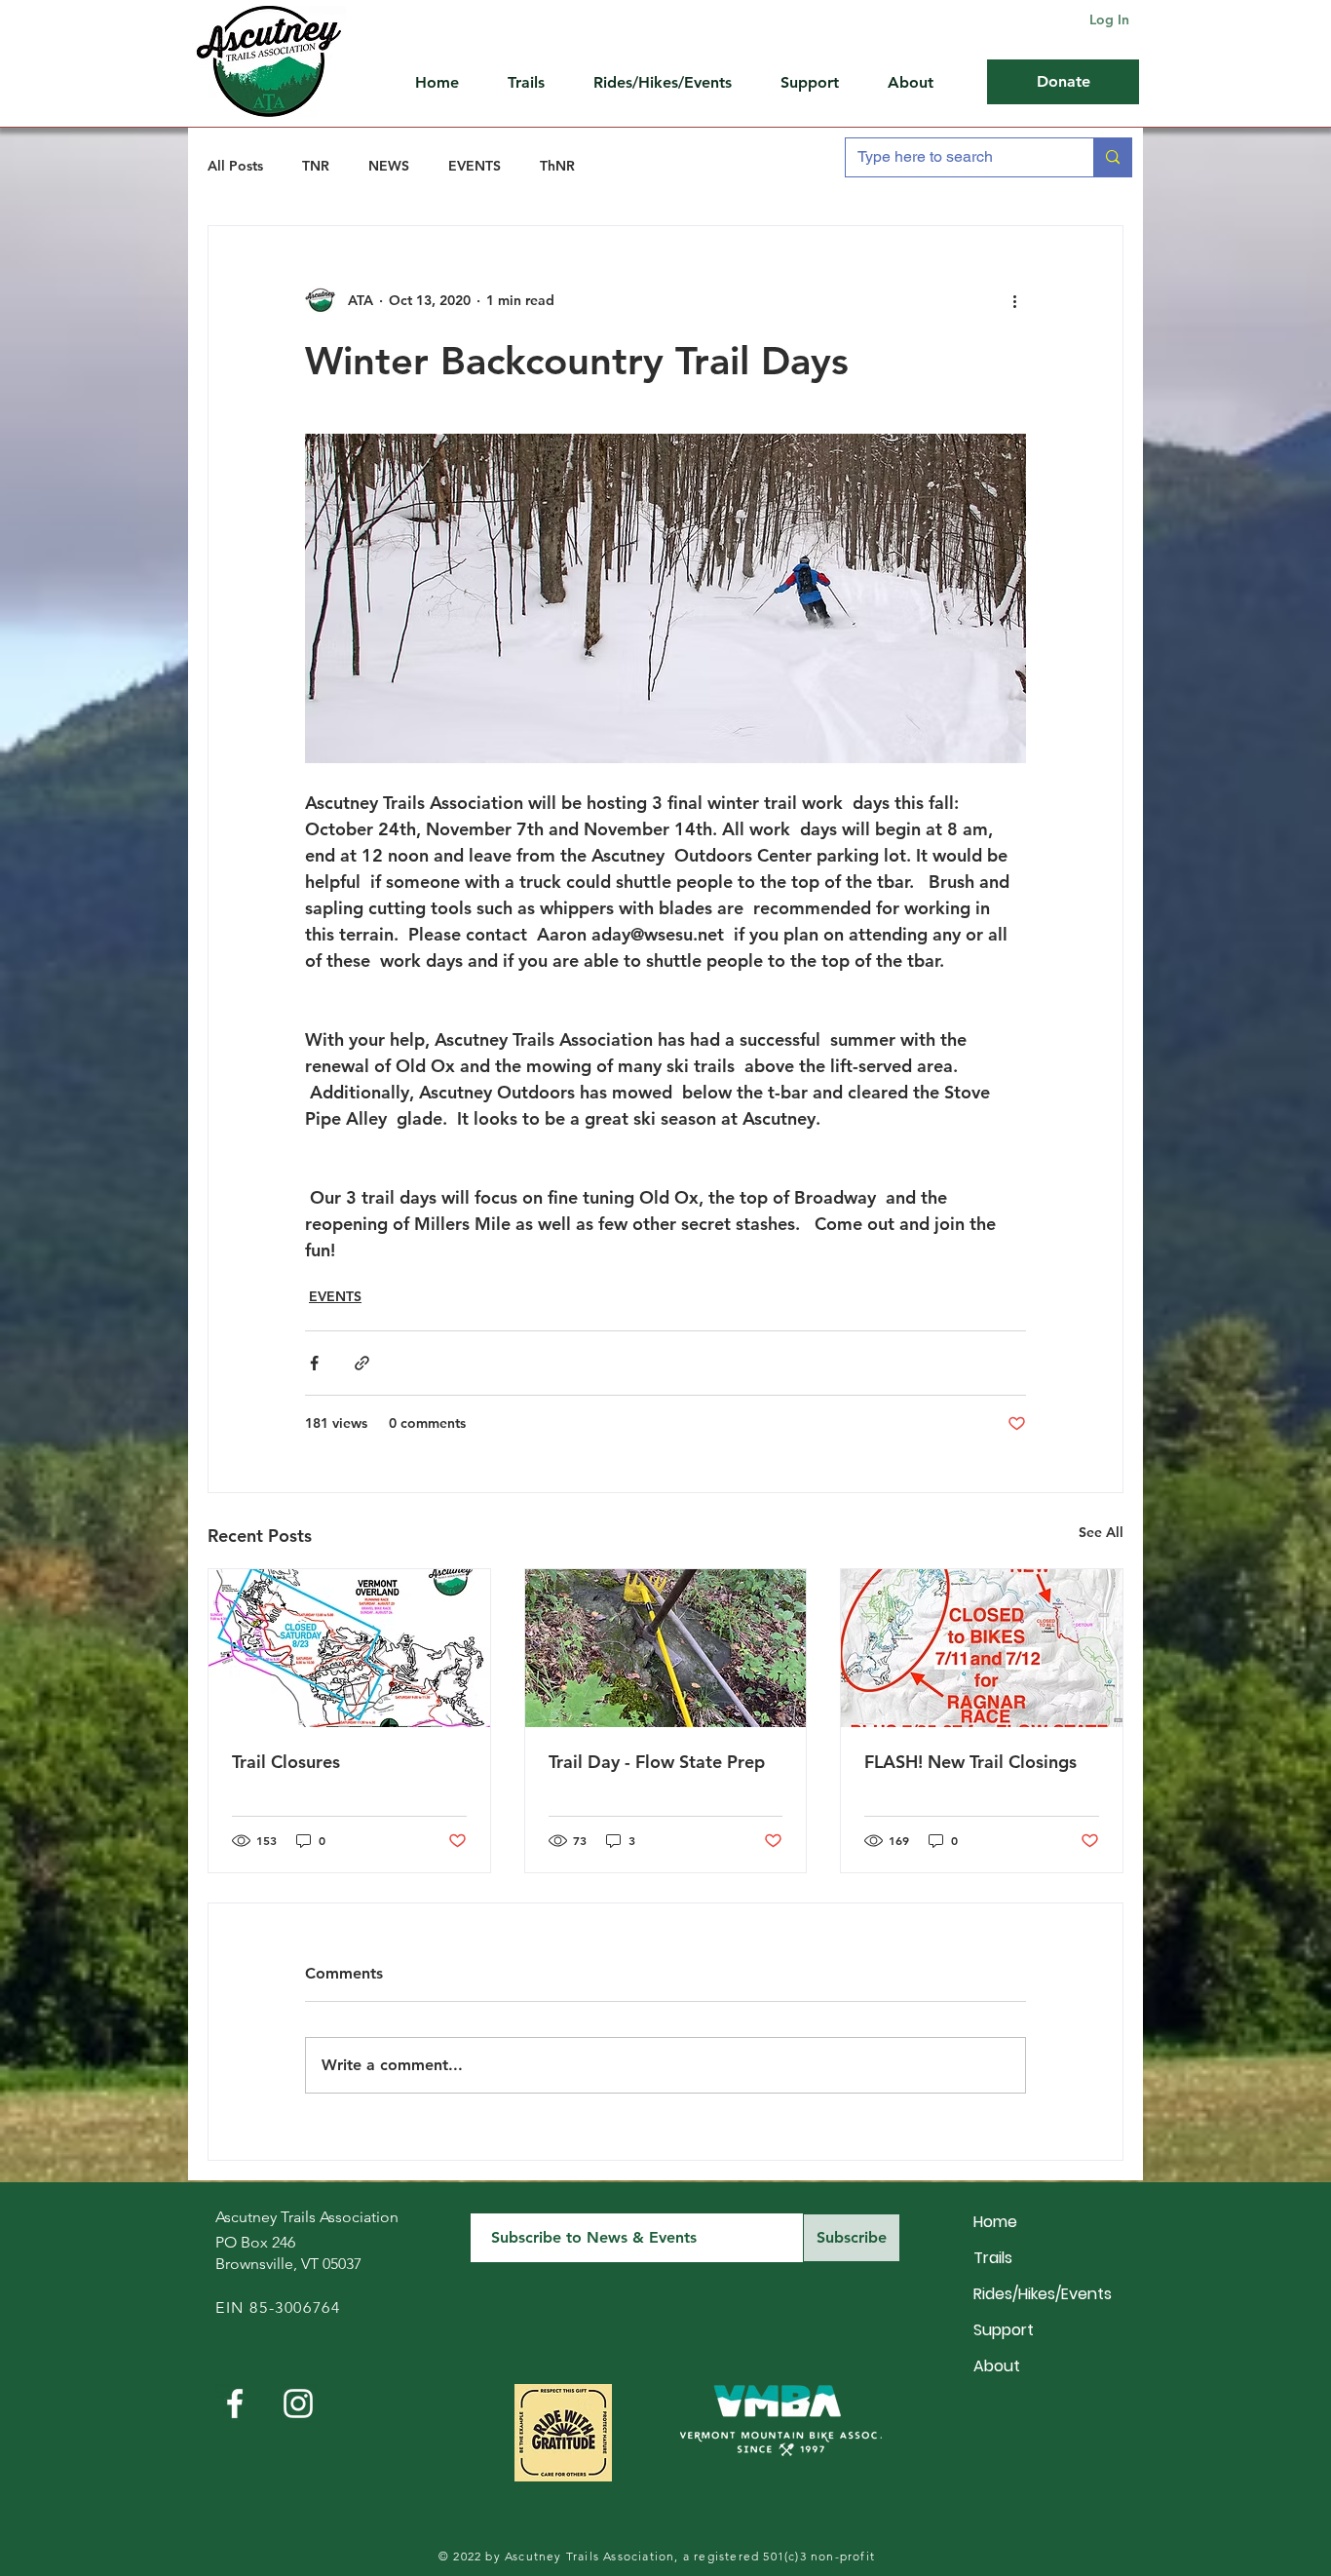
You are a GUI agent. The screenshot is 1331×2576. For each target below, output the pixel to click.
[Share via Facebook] (314, 1363)
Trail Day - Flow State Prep (657, 1762)
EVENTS (475, 166)
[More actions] (1014, 300)
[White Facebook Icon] (235, 2403)
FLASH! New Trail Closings (970, 1762)
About (997, 2366)
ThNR (557, 166)
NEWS (389, 166)
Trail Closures (286, 1762)
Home (995, 2222)
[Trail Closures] (349, 1648)
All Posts (235, 166)
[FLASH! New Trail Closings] (982, 1648)
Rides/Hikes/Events (1042, 2294)
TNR (316, 166)
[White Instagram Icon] (298, 2403)
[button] (819, 83)
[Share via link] (362, 1363)
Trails (993, 2258)
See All (1101, 1532)
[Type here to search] (1112, 157)
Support (1004, 2330)
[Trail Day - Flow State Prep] (666, 1648)
